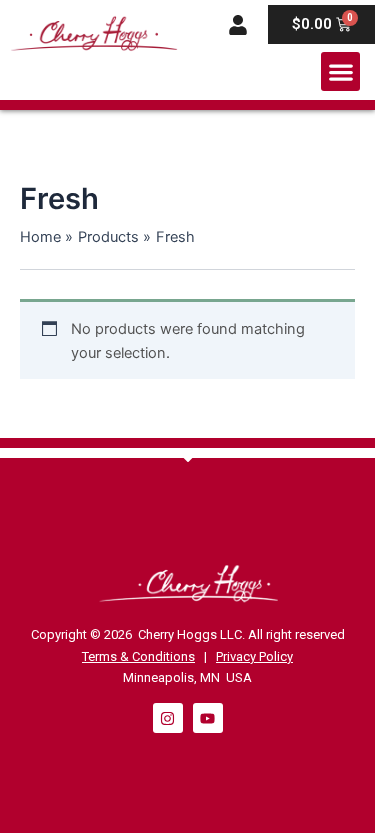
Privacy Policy (254, 656)
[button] (340, 71)
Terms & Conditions (138, 656)
